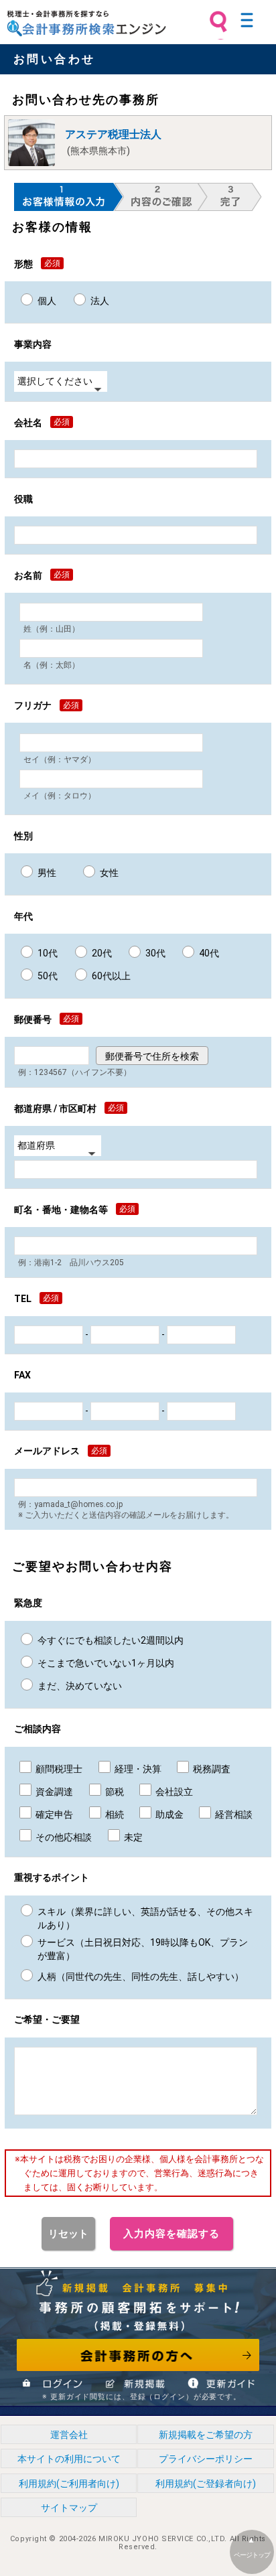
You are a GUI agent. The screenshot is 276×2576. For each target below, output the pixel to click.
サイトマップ (69, 2508)
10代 (48, 953)
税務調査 (212, 1769)
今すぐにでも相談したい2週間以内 (111, 1640)
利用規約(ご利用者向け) (69, 2484)
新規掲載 (136, 2383)
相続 (115, 1814)
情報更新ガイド (220, 2383)
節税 (115, 1792)
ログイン (54, 2383)
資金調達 (54, 1792)
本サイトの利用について (69, 2459)
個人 (47, 301)
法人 (100, 301)
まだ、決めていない (80, 1686)
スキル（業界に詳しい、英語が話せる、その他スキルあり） (145, 1918)
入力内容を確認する (171, 2234)
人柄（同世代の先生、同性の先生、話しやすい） (141, 1977)
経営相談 (234, 1814)
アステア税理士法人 (113, 134)
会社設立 (174, 1792)
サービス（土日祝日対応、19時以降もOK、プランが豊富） (143, 1949)
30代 (155, 953)
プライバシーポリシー (206, 2459)
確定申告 (54, 1814)
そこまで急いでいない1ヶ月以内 (106, 1663)
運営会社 (69, 2435)
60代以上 (111, 976)
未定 (133, 1837)
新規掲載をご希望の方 (206, 2435)
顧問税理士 (59, 1769)
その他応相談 (64, 1837)
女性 (109, 873)
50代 (48, 976)
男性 (47, 873)
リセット (68, 2234)
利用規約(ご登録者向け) (206, 2484)
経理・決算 (138, 1769)
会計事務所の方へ (138, 2355)
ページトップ (252, 2555)
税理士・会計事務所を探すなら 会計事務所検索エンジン (86, 23)
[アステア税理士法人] (31, 143)
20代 (102, 953)
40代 (209, 953)
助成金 (169, 1814)
